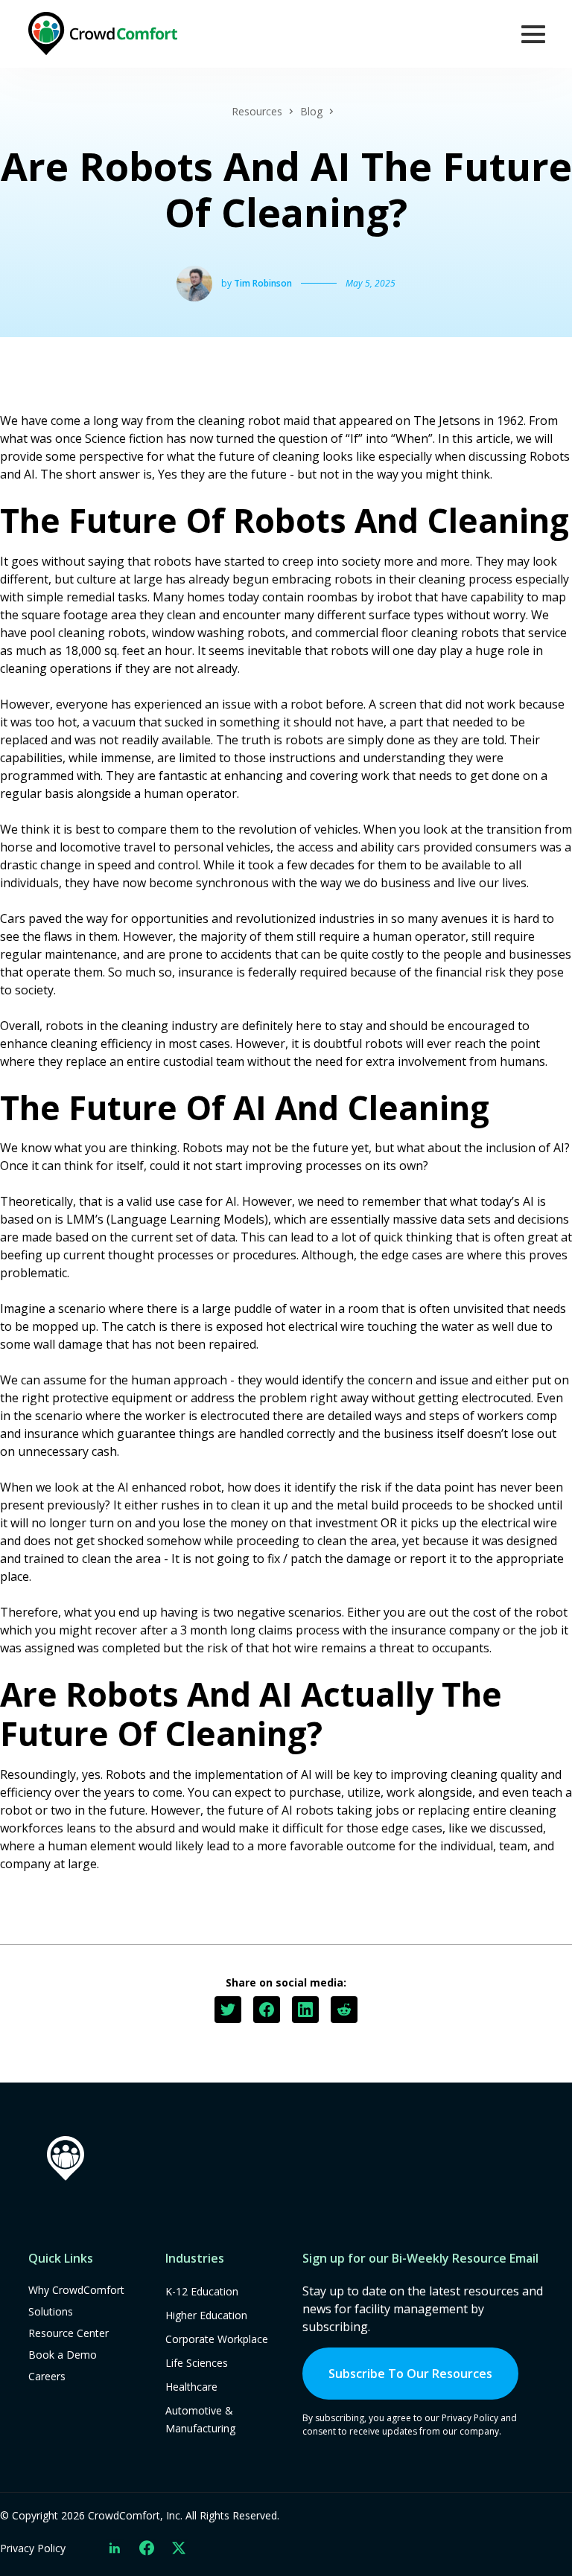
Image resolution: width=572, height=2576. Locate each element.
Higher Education (206, 2315)
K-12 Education (202, 2291)
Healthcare (191, 2387)
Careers (47, 2376)
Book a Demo (63, 2355)
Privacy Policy (33, 2548)
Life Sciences (197, 2363)
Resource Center (69, 2333)
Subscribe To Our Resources (410, 2374)
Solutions (51, 2311)
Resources (257, 111)
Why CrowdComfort (76, 2290)
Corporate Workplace (217, 2339)
